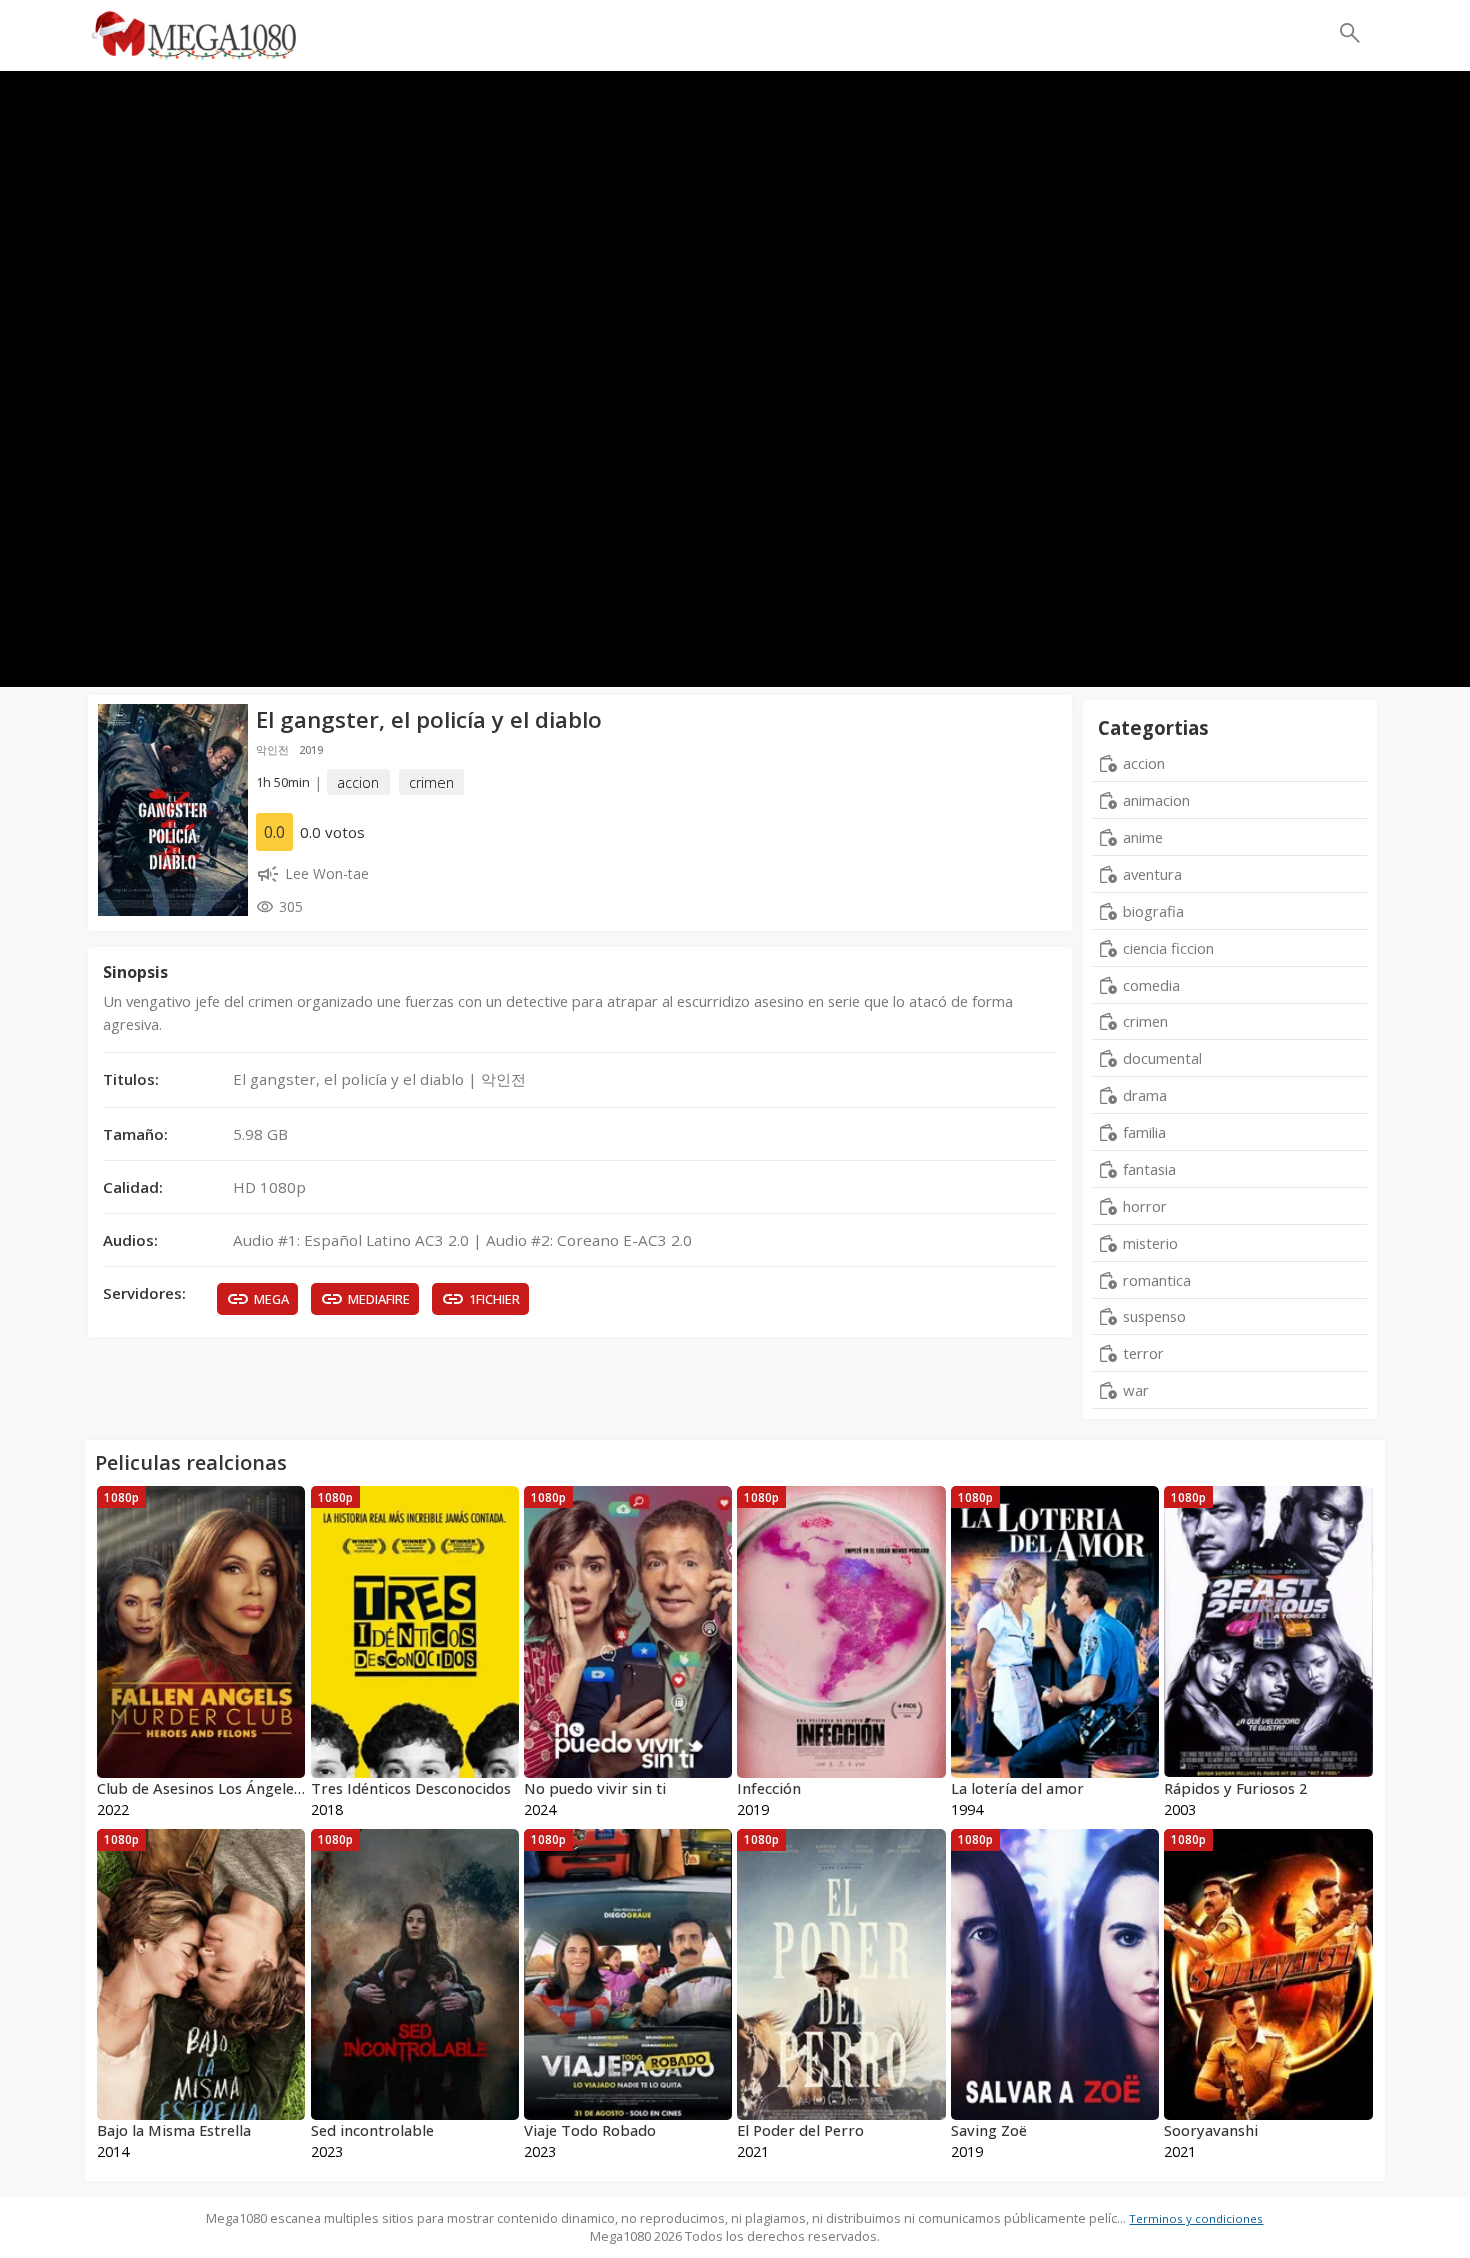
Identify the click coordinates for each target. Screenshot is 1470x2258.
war (1136, 1390)
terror (1143, 1353)
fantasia (1149, 1169)
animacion (1156, 800)
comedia (1151, 985)
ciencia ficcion (1168, 948)
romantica (1157, 1280)
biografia (1153, 911)
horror (1145, 1206)
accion (358, 782)
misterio (1150, 1243)
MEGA (271, 1299)
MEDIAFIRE (379, 1299)
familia (1144, 1132)
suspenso (1154, 1316)
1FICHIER (494, 1299)
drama (1145, 1095)
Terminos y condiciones (1196, 2218)
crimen (431, 782)
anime (1143, 837)
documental (1162, 1058)
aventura (1152, 874)
